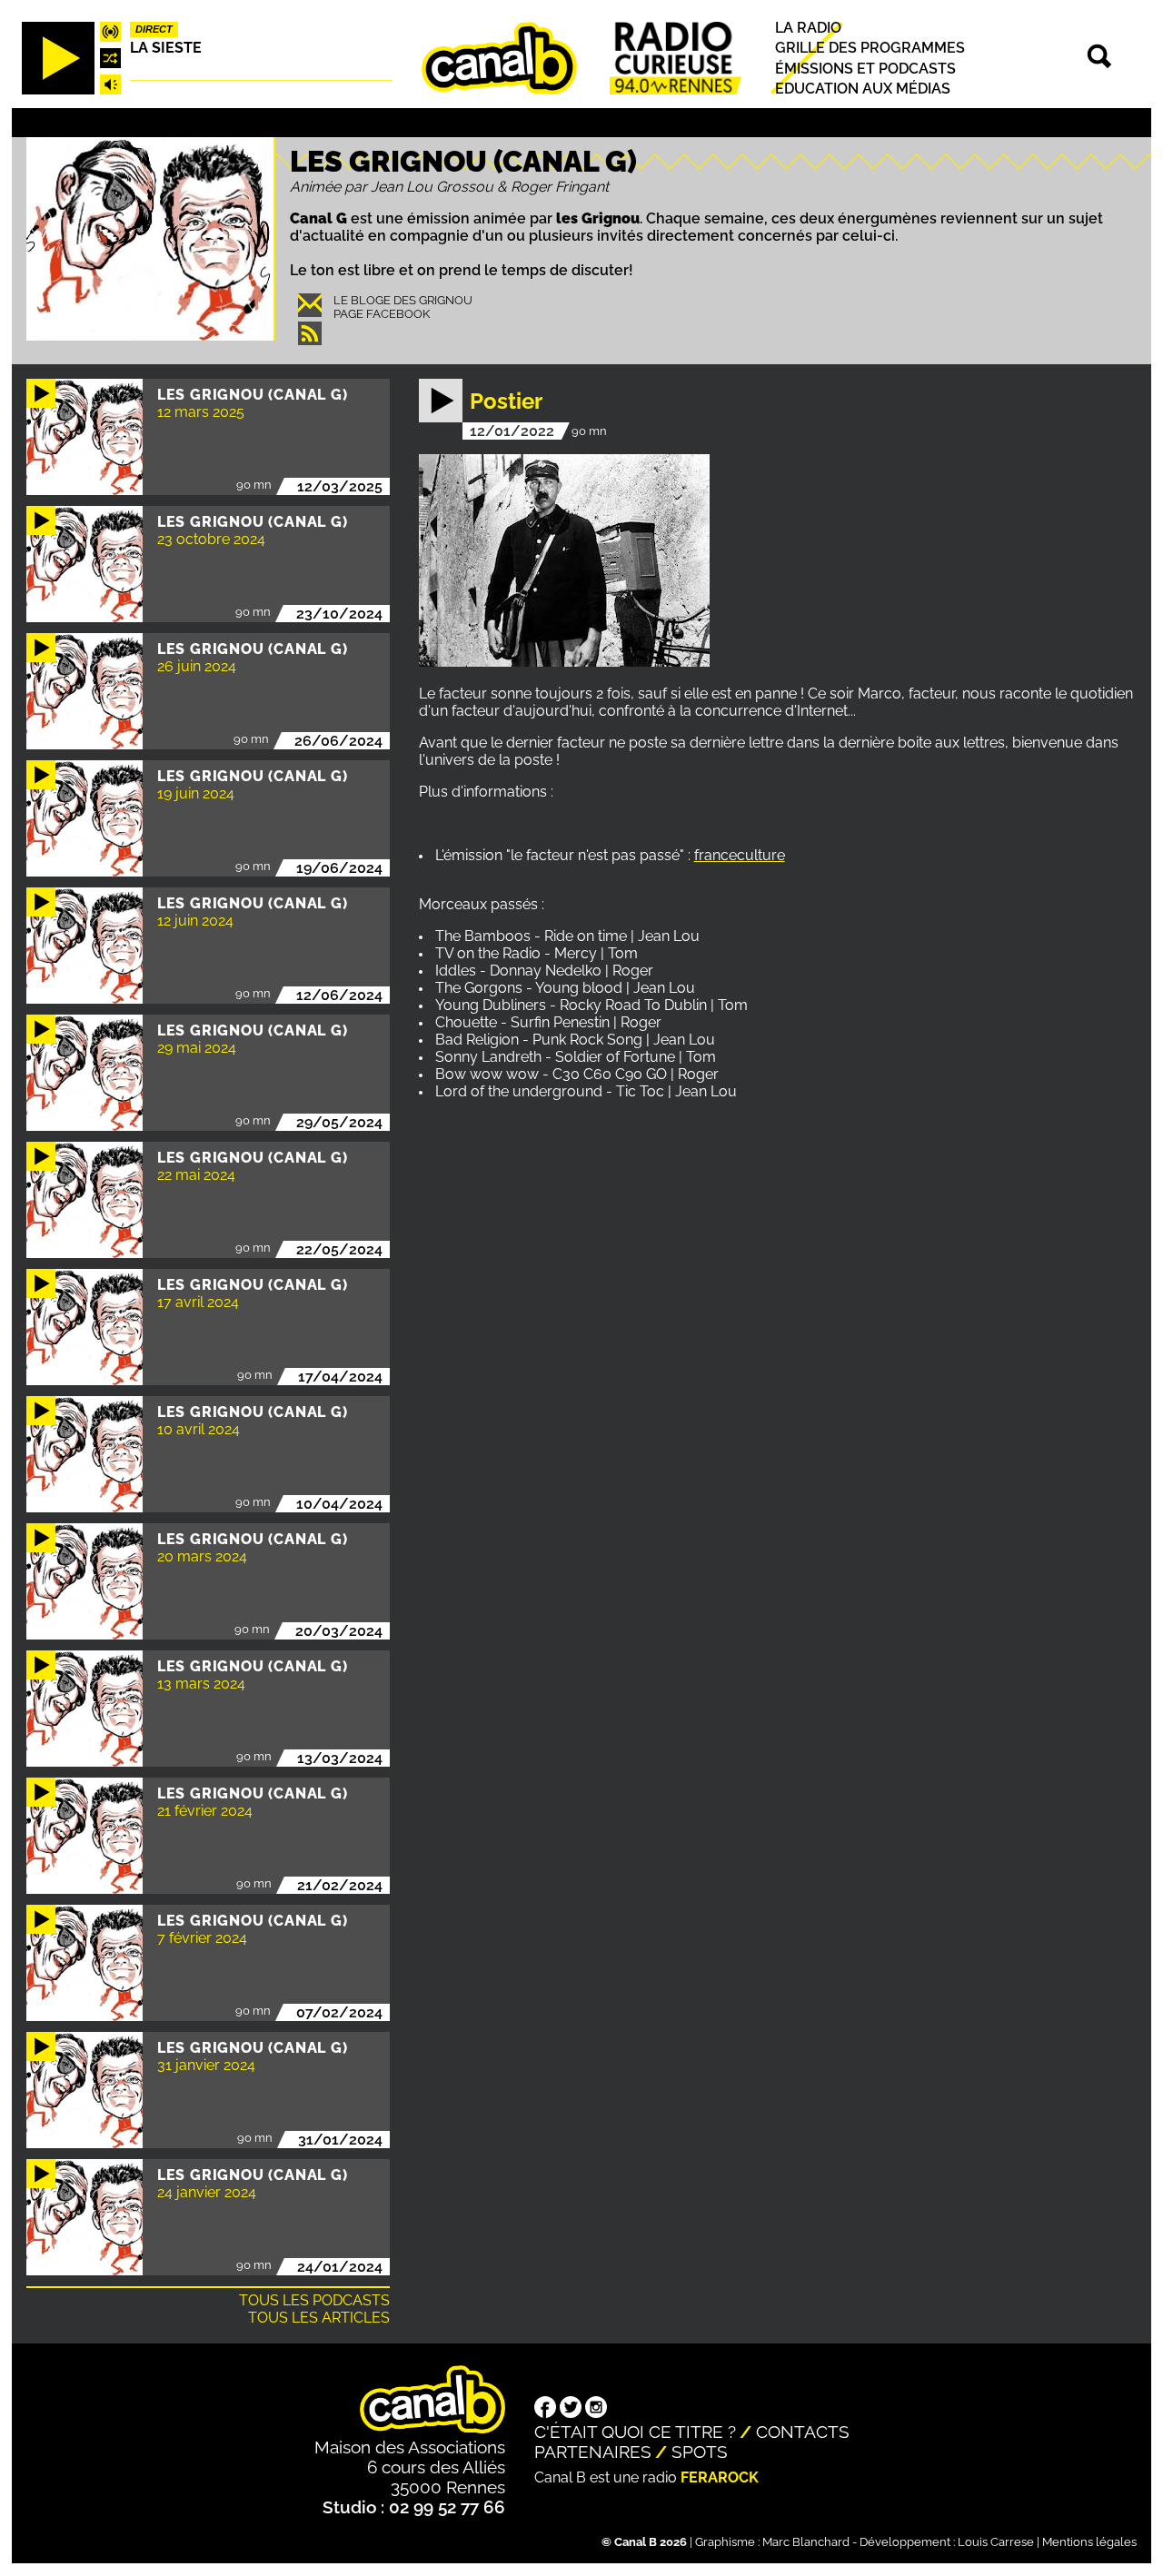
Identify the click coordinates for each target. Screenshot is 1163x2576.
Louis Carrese (996, 2542)
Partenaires (593, 2452)
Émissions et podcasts (865, 69)
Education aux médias (863, 89)
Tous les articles (319, 2318)
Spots (700, 2452)
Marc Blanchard (806, 2542)
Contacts (803, 2432)
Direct (154, 29)
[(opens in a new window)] (545, 2409)
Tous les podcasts (314, 2300)
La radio (808, 28)
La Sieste (166, 48)
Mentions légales (1089, 2542)
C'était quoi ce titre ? (635, 2432)
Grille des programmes (870, 48)
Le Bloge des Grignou (403, 300)
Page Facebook (382, 314)
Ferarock (720, 2477)
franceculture (740, 855)
